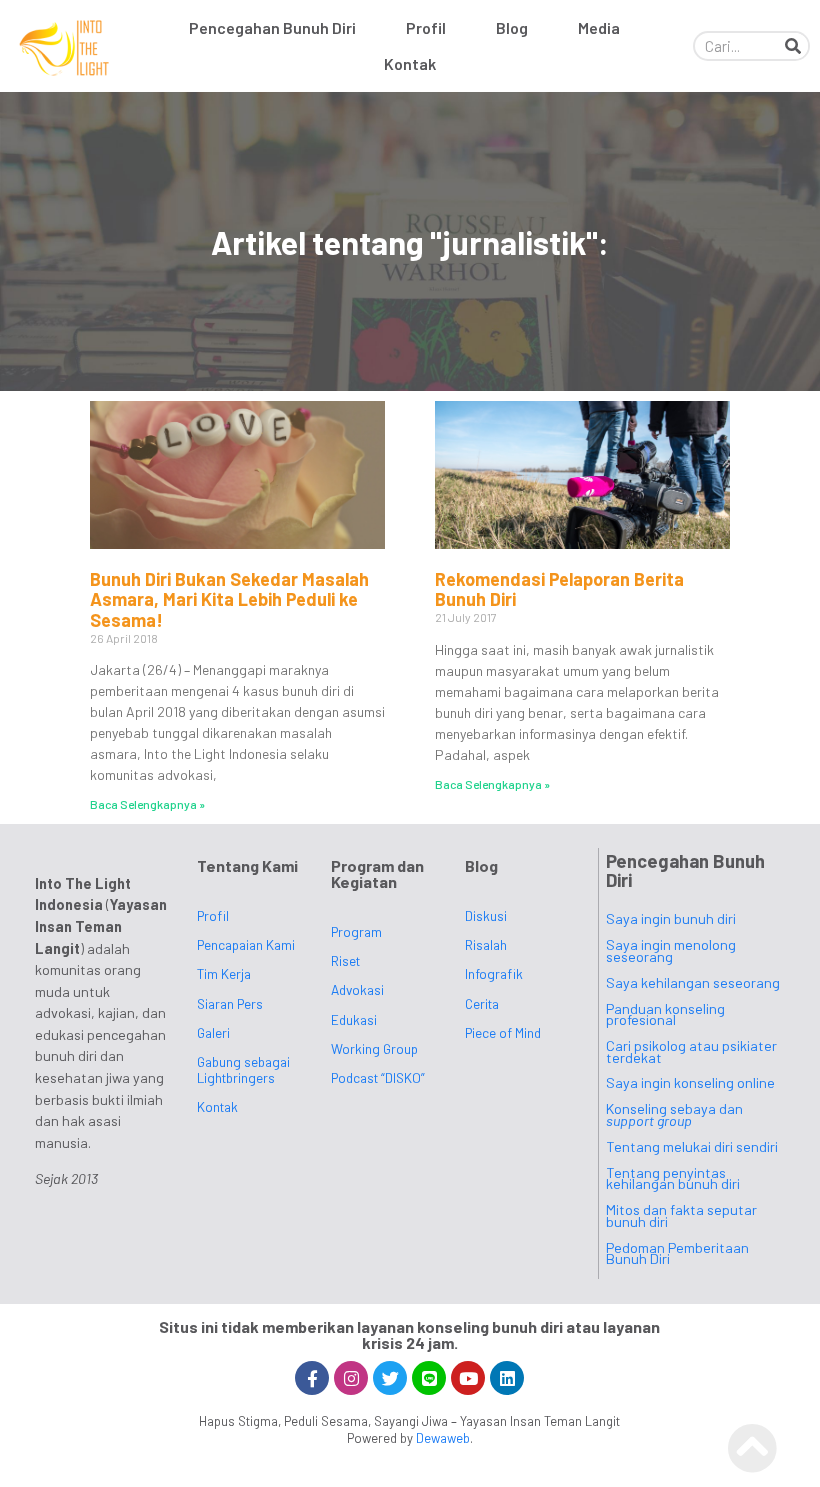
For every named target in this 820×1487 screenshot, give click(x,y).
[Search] (793, 46)
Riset (345, 960)
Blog (512, 27)
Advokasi (357, 989)
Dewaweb (443, 1438)
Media (599, 27)
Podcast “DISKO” (378, 1077)
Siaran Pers (230, 1003)
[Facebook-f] (312, 1378)
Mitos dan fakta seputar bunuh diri (681, 1215)
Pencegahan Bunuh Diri (272, 27)
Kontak (410, 63)
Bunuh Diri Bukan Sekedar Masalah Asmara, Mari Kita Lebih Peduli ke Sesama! (229, 599)
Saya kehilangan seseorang (693, 982)
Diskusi (486, 915)
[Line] (429, 1378)
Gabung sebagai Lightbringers (243, 1069)
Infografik (494, 973)
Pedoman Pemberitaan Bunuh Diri (677, 1253)
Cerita (482, 1003)
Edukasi (354, 1019)
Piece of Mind (503, 1032)
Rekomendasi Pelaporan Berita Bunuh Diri (559, 589)
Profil (426, 27)
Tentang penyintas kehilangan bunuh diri (673, 1178)
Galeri (213, 1032)
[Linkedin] (507, 1378)
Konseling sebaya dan (674, 1114)
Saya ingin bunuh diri (671, 918)
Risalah (486, 944)
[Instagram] (351, 1378)
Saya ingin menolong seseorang (671, 950)
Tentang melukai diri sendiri (692, 1146)
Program (356, 931)
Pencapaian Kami (246, 944)
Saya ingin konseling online (690, 1082)
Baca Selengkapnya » (147, 804)
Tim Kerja (224, 973)
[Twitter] (390, 1378)
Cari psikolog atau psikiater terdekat (691, 1051)
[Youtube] (468, 1378)
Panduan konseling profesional (665, 1014)
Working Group (374, 1048)
